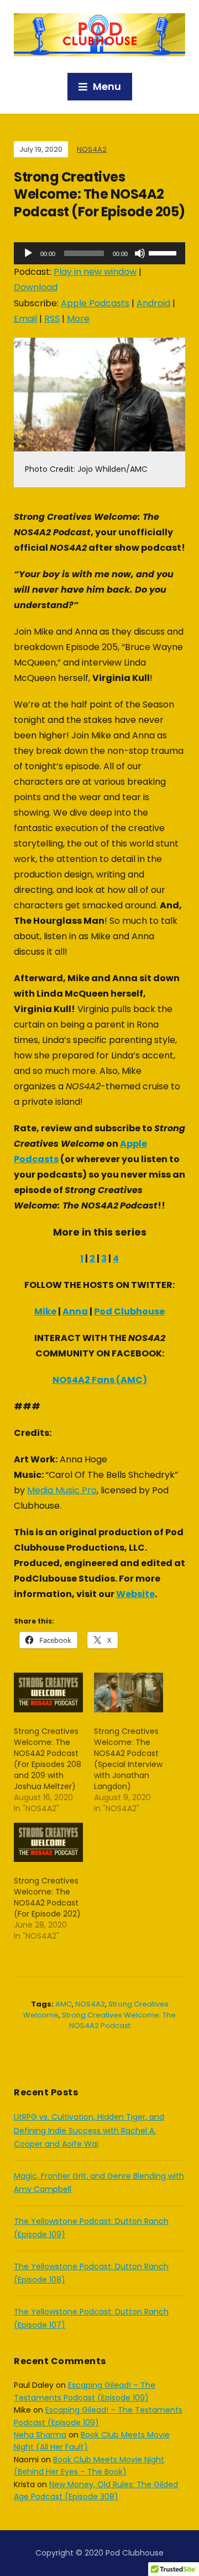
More (78, 319)
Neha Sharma (40, 2435)
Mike (45, 1311)
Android (153, 303)
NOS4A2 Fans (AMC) (100, 1380)
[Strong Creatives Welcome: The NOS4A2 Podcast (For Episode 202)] (48, 1842)
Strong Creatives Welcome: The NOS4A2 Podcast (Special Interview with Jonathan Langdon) (128, 1759)
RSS (52, 319)
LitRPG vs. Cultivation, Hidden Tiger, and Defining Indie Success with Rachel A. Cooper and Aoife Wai (89, 2130)
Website (135, 1594)
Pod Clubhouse (129, 1311)
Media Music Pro (62, 1490)
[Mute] (140, 253)
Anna (75, 1311)
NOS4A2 (92, 149)
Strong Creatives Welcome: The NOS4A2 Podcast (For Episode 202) (47, 1897)
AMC (64, 2004)
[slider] (164, 252)
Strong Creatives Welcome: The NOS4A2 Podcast (119, 2021)
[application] (99, 253)
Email (25, 319)
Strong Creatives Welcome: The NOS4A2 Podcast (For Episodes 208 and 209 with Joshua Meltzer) (48, 1759)
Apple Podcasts (95, 303)
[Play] (28, 253)
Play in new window (95, 272)
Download (36, 287)
